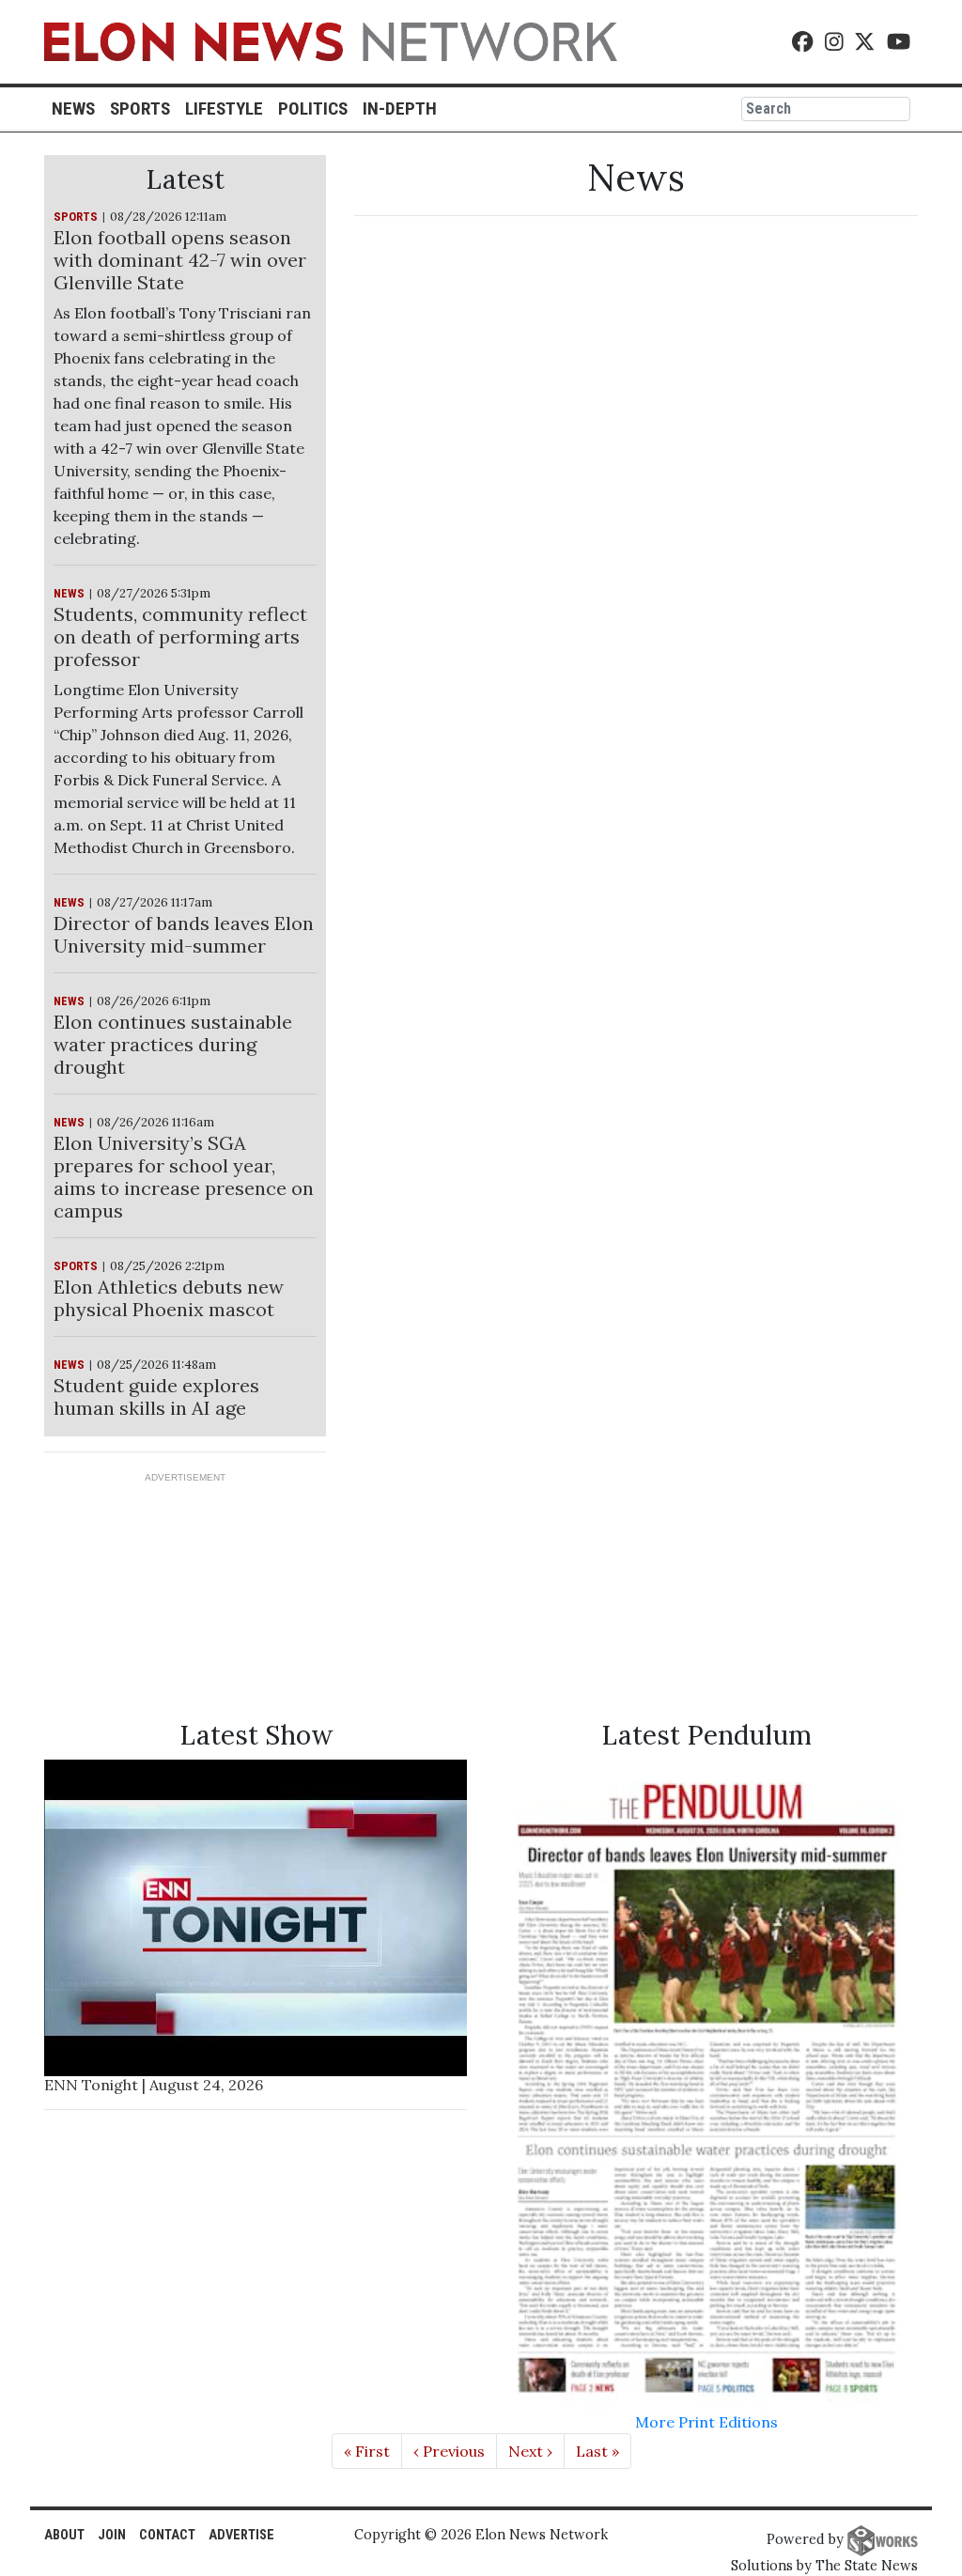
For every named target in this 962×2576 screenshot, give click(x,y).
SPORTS (76, 217)
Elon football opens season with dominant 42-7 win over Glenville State (180, 260)
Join (112, 2535)
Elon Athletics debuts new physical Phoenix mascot (169, 1298)
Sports (140, 109)
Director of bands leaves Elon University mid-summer (184, 934)
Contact (167, 2535)
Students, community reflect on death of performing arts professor (180, 636)
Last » (597, 2451)
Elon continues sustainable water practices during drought (173, 1044)
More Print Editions (706, 2422)
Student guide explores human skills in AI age (156, 1397)
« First (367, 2451)
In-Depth (400, 109)
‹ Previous (449, 2451)
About (64, 2535)
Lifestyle (224, 109)
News (73, 109)
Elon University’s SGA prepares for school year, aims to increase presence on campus (184, 1177)
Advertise (241, 2535)
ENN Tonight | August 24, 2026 (154, 2085)
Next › (530, 2451)
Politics (313, 109)
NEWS (69, 593)
